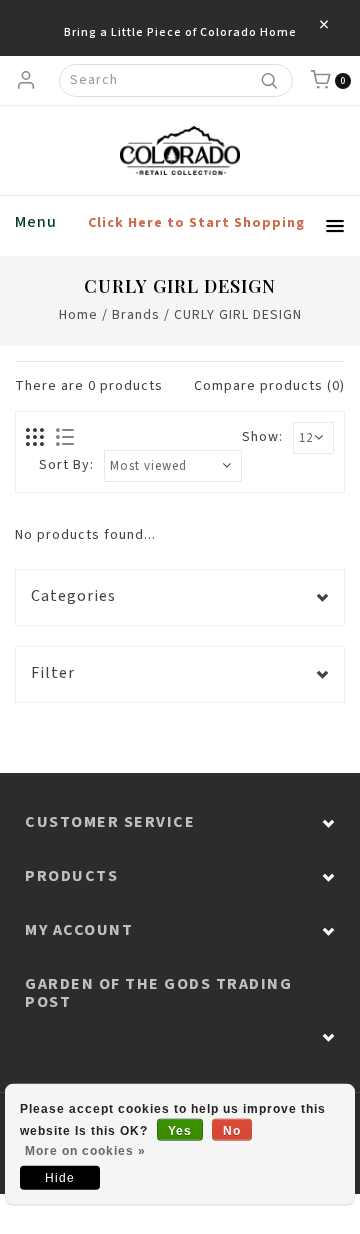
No (232, 1131)
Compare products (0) (269, 386)
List (64, 438)
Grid (35, 438)
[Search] (268, 80)
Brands (136, 315)
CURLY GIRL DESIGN (238, 315)
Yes (180, 1131)
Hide (60, 1178)
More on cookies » (85, 1151)
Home (78, 315)
